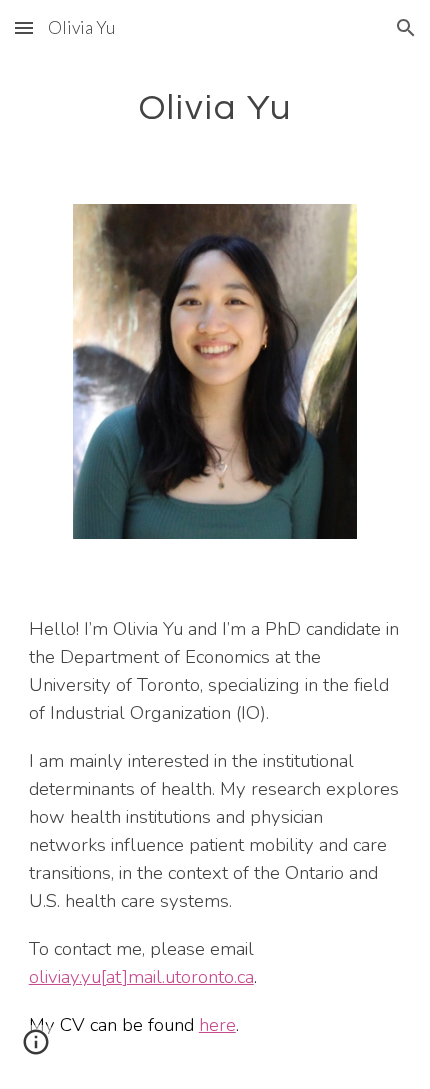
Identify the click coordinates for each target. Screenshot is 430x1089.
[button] (24, 27)
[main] (215, 105)
